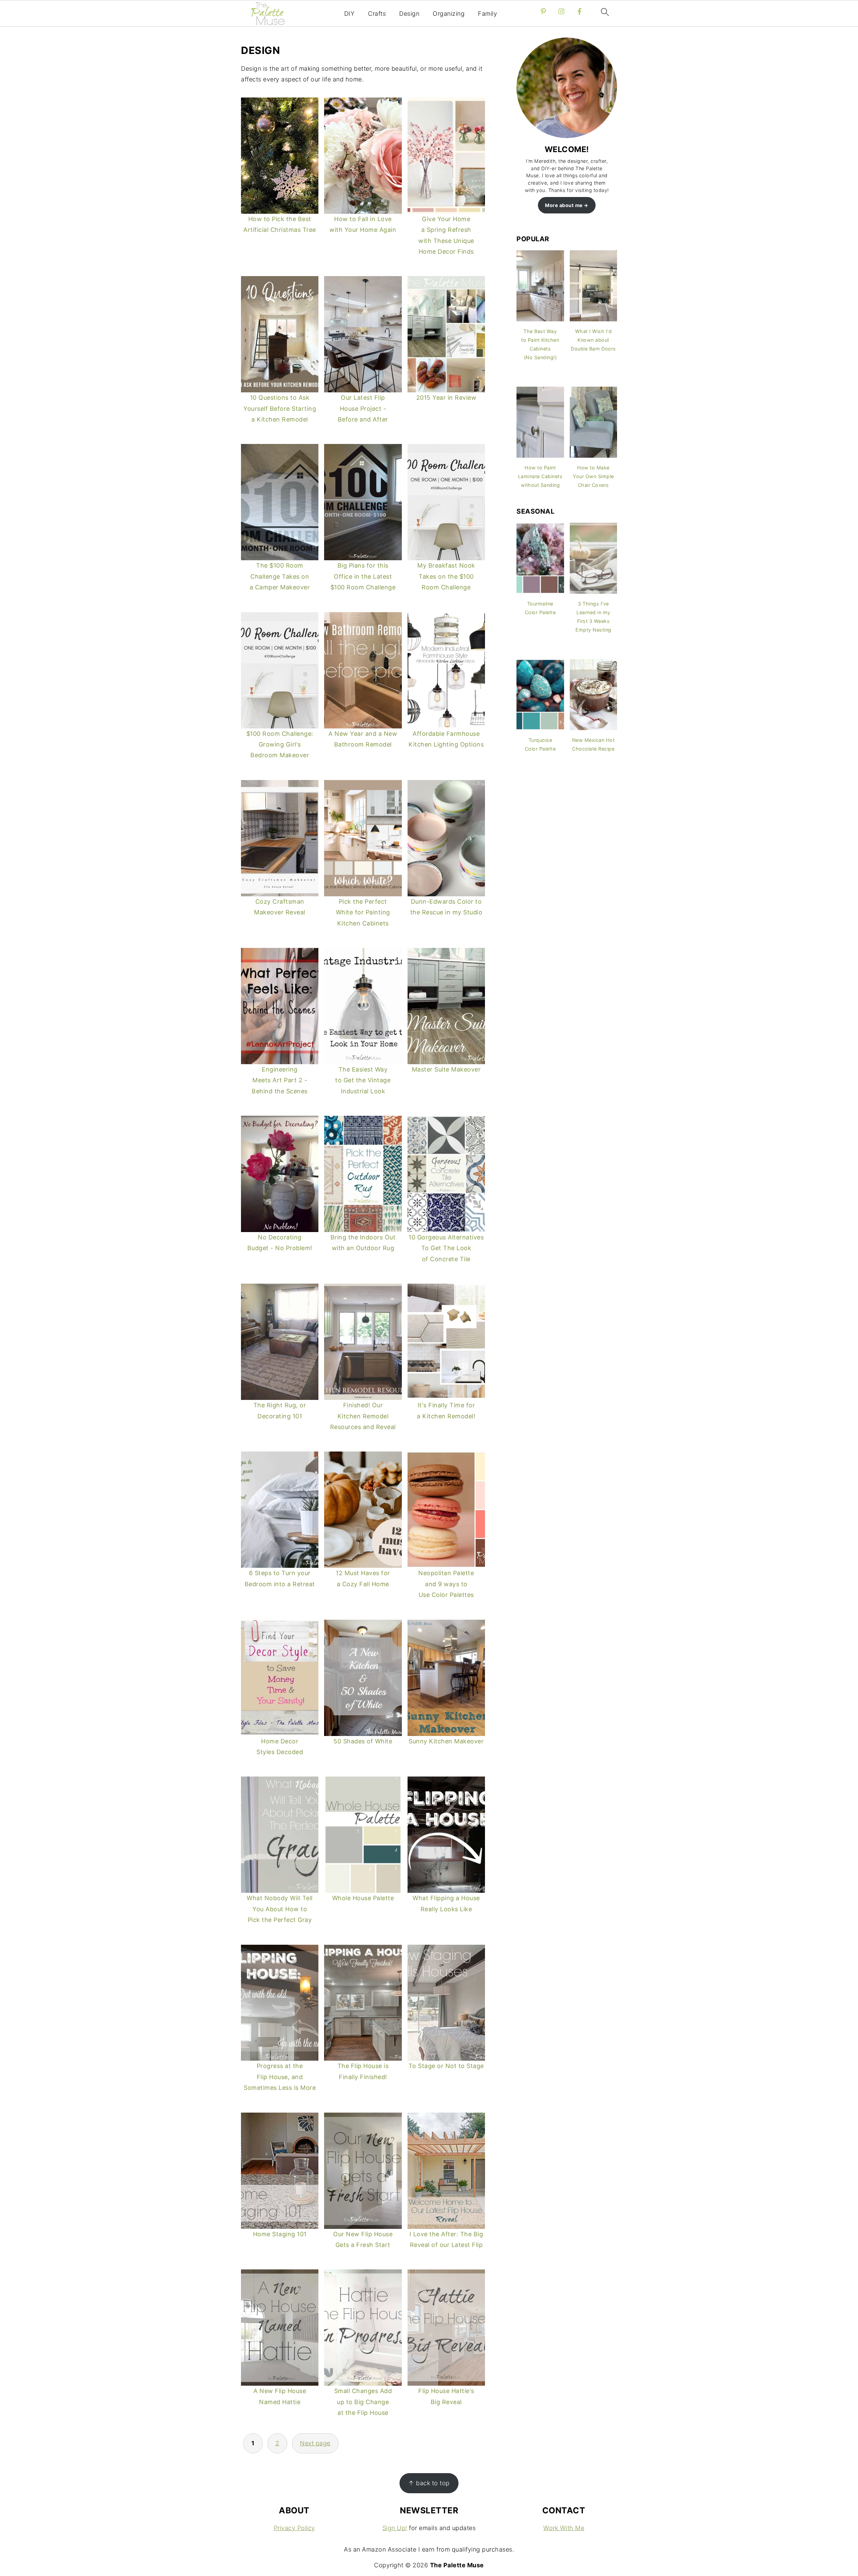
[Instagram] (561, 11)
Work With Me (564, 2528)
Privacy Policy (294, 2528)
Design (409, 14)
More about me (564, 205)
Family (487, 14)
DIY (350, 14)
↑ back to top (429, 2483)
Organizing (449, 14)
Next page (315, 2443)
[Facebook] (579, 11)
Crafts (377, 14)
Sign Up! (395, 2528)
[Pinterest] (543, 11)
